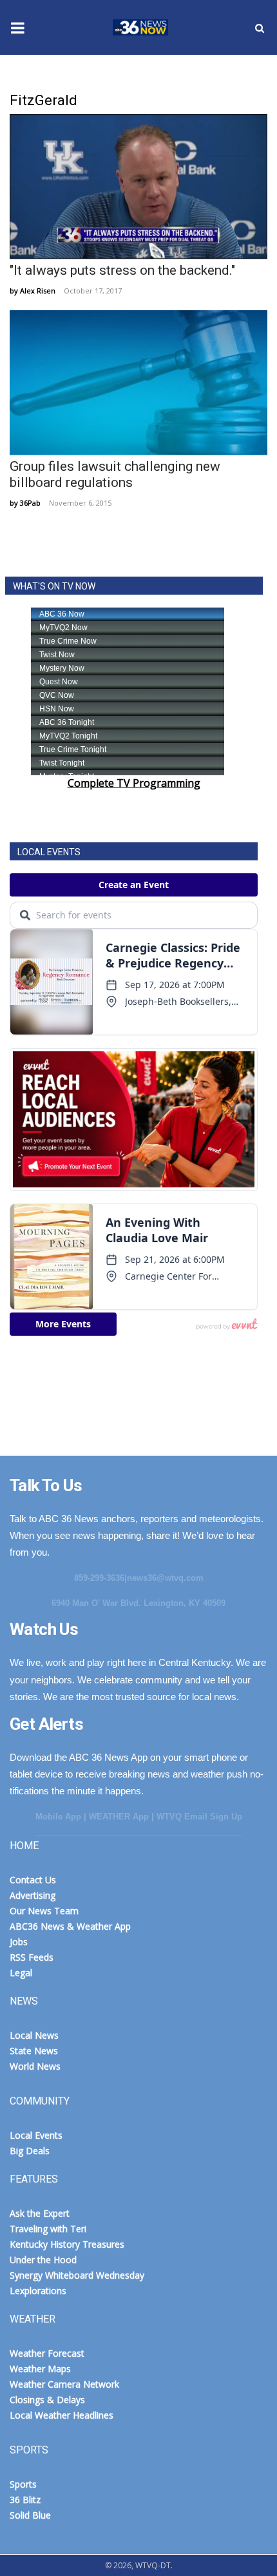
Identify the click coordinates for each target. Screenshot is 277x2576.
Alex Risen (38, 291)
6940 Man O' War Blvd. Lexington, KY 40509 (138, 1603)
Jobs (19, 1942)
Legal (21, 1973)
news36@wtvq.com (165, 1578)
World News (35, 2066)
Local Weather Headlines (62, 2415)
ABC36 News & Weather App (70, 1926)
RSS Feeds (32, 1957)
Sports (23, 2484)
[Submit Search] (260, 28)
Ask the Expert (40, 2213)
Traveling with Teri (48, 2229)
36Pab (30, 503)
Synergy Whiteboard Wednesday (77, 2275)
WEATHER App (119, 1817)
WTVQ (138, 28)
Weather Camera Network (64, 2384)
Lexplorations (38, 2291)
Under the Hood (43, 2260)
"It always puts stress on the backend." (122, 270)
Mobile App (58, 1817)
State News (34, 2051)
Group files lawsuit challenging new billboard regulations (115, 474)
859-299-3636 (99, 1578)
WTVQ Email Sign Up (199, 1817)
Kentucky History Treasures (67, 2244)
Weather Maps (40, 2369)
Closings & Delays (47, 2400)
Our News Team (44, 1911)
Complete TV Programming (134, 783)
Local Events (36, 2135)
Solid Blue (30, 2515)
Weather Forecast (47, 2353)
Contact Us (33, 1880)
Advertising (33, 1895)
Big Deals (30, 2151)
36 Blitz (25, 2500)
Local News (34, 2035)
